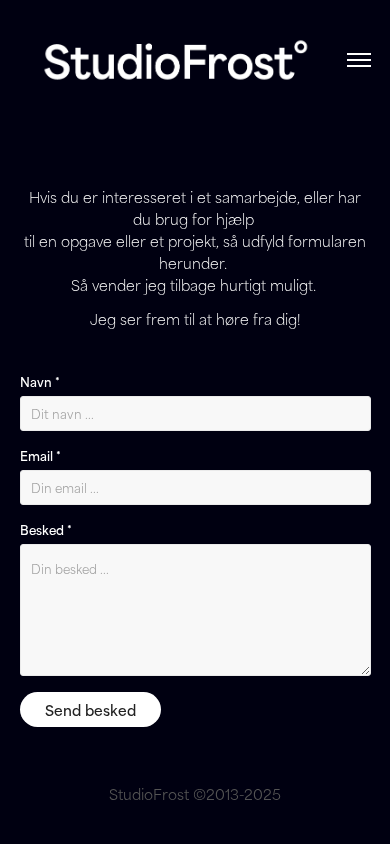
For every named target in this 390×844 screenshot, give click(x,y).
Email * (40, 455)
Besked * (46, 529)
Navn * (40, 381)
